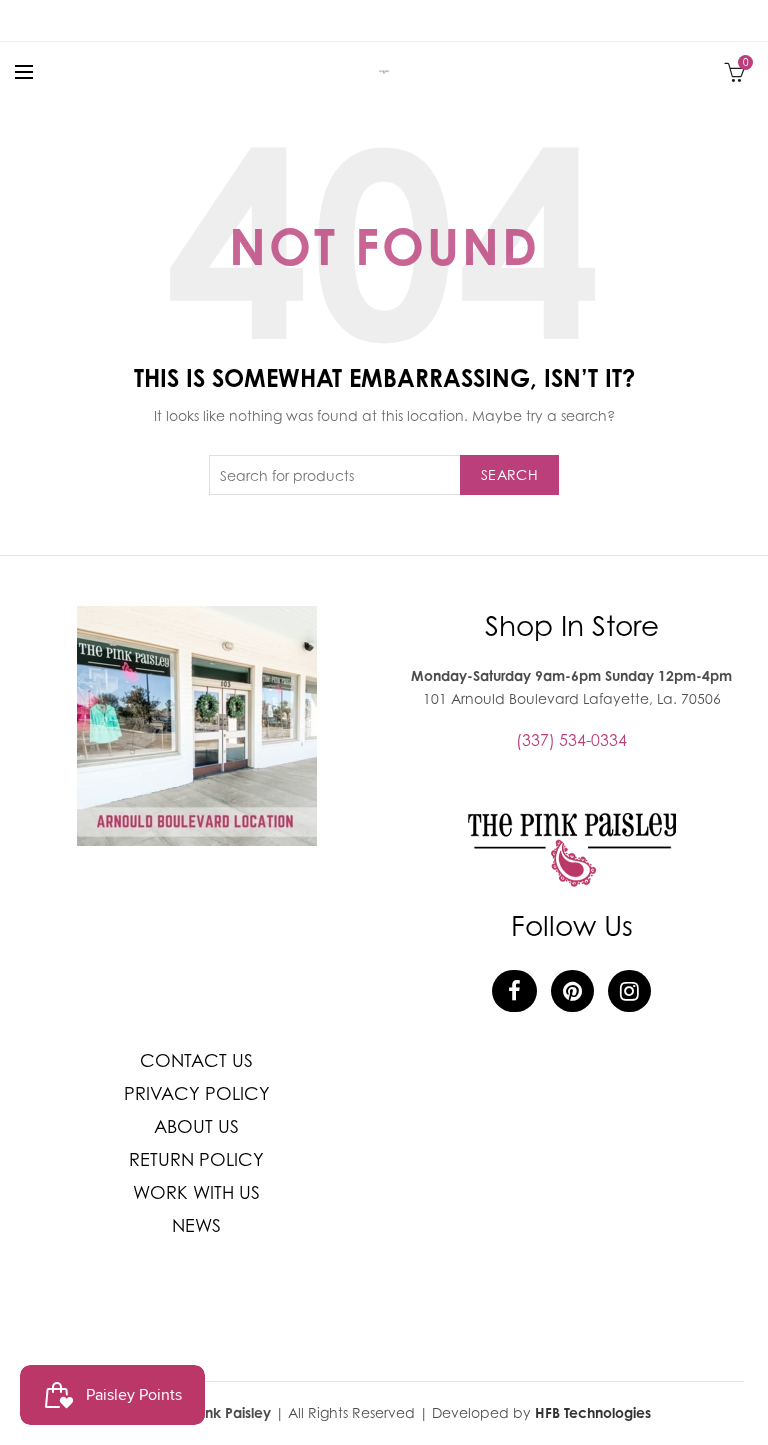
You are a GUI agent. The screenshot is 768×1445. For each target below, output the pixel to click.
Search (509, 474)
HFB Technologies (593, 1412)
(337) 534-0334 (571, 740)
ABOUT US (196, 1126)
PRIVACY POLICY (197, 1093)
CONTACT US (196, 1060)
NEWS (196, 1225)
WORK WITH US (196, 1192)
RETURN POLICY (196, 1159)
